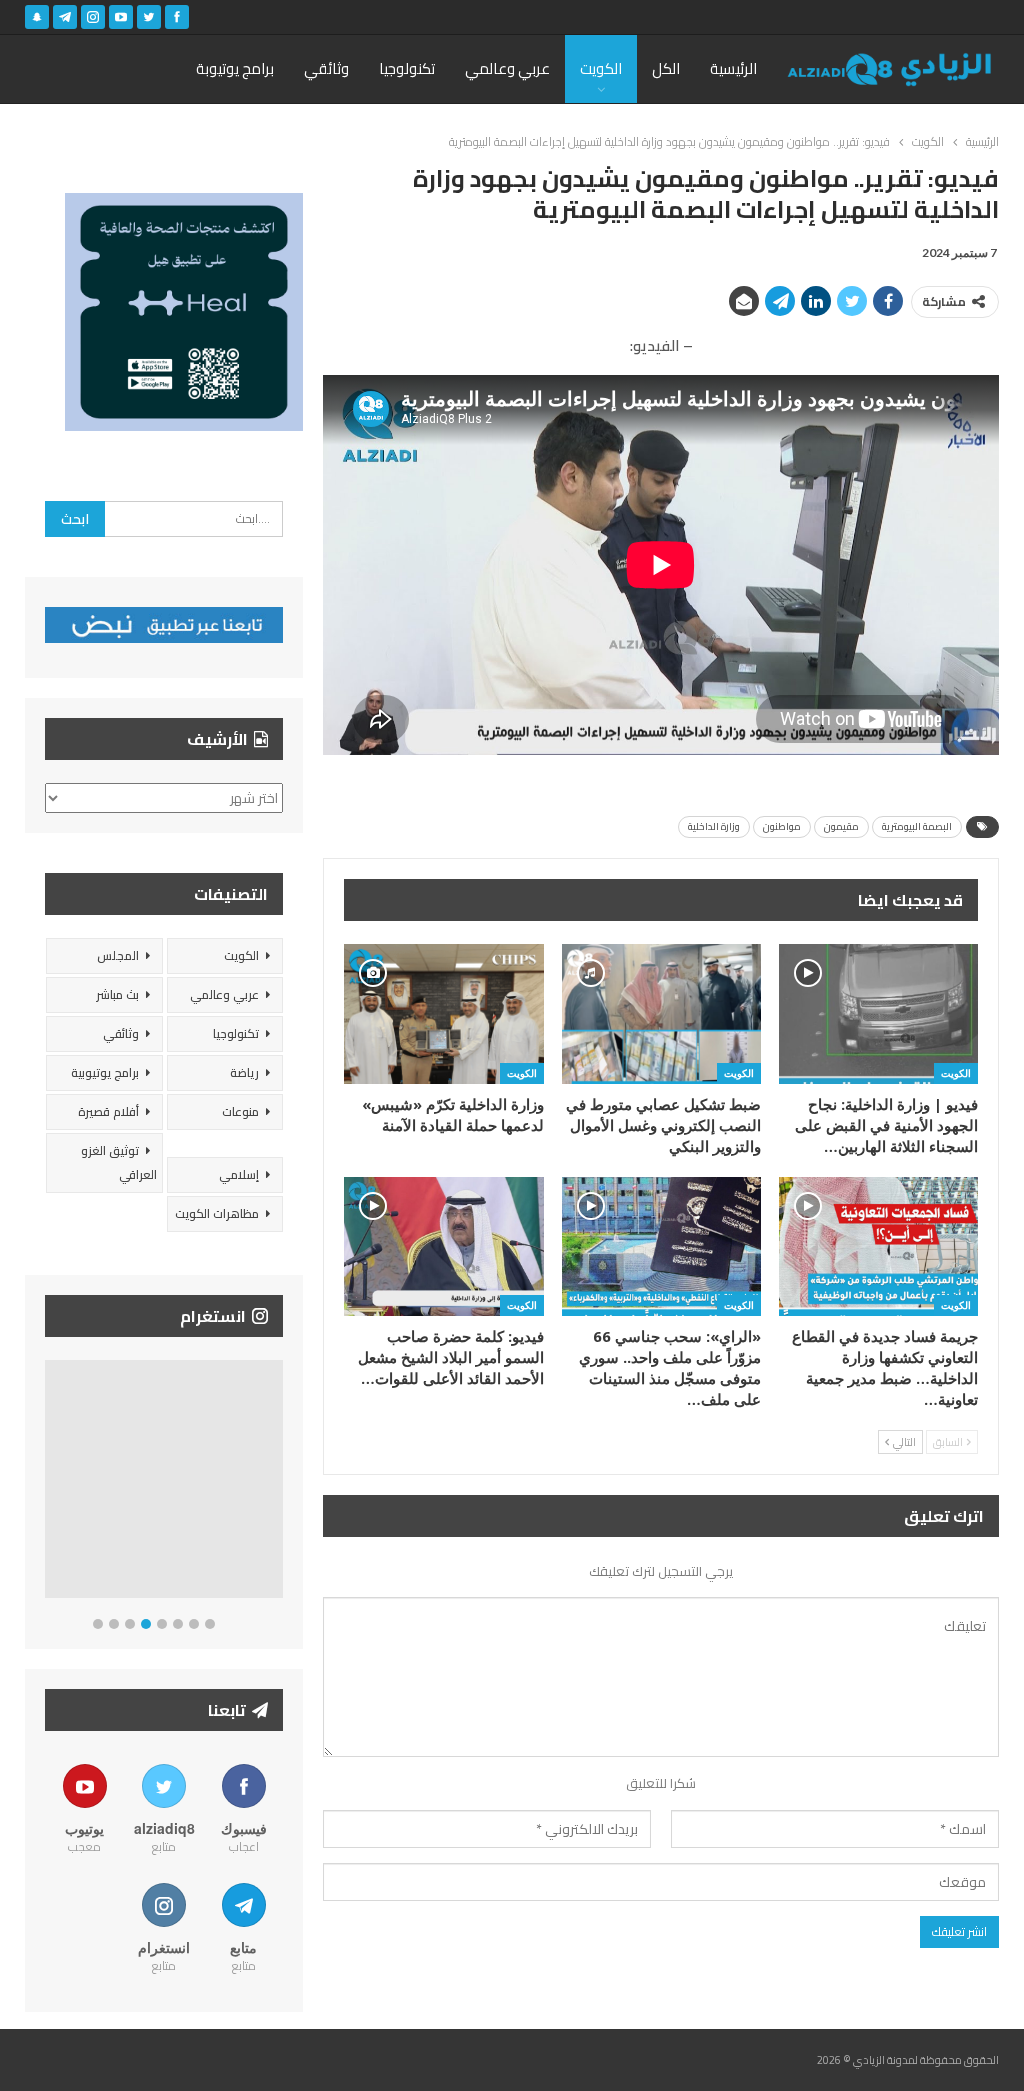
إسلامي (239, 1174)
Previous (50, 1483)
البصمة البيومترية (917, 826)
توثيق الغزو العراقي (119, 1162)
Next (278, 1483)
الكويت (601, 68)
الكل (666, 68)
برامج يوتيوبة (235, 68)
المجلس (118, 955)
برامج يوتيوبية (105, 1072)
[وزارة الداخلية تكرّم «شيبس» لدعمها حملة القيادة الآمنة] (443, 1013)
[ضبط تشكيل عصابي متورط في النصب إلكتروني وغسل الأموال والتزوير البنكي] (661, 1013)
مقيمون (841, 826)
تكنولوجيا (407, 68)
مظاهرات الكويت (217, 1213)
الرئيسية (733, 68)
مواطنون (782, 826)
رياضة (244, 1072)
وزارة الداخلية (714, 826)
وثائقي (326, 68)
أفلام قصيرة (108, 1111)
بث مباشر (117, 994)
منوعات (240, 1111)
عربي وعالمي (507, 68)
